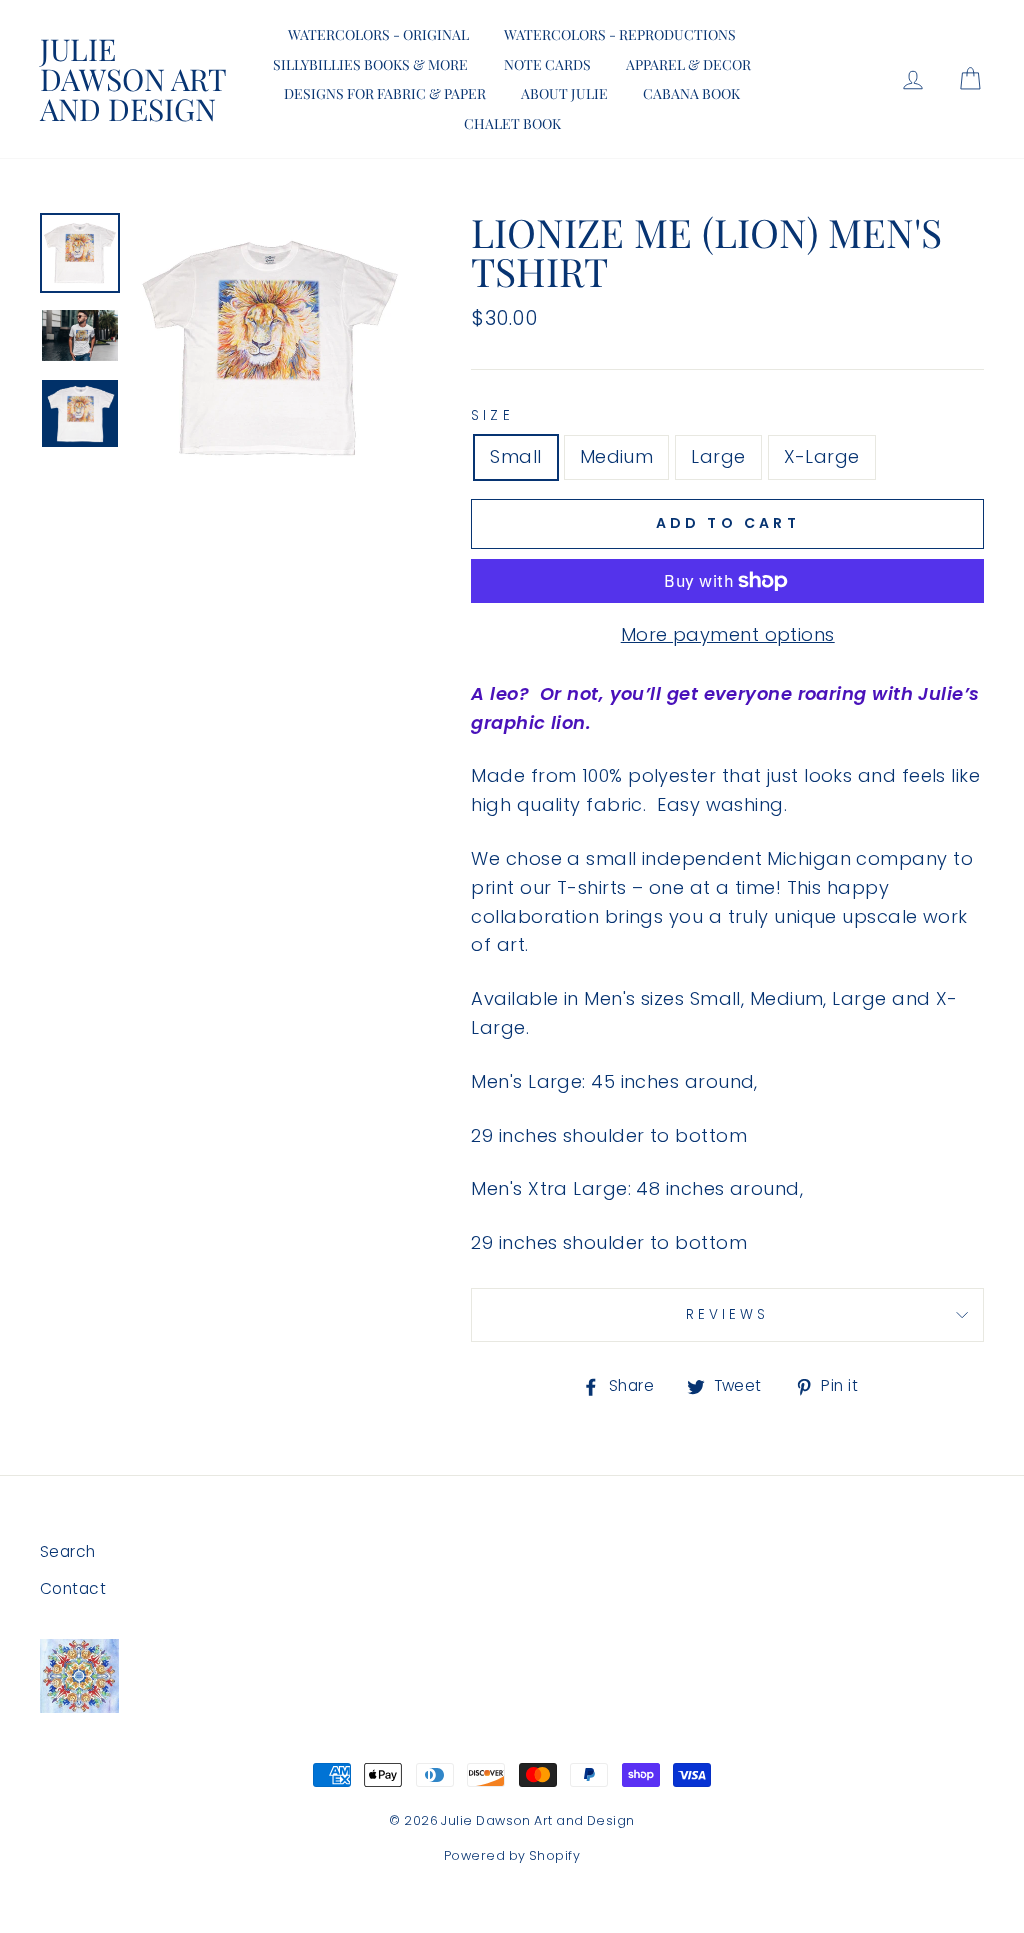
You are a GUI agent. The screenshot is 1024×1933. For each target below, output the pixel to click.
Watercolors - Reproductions (620, 34)
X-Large (822, 456)
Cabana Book (691, 93)
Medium (617, 456)
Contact (73, 1588)
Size (492, 415)
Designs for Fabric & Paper (385, 93)
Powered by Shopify (512, 1855)
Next (80, 478)
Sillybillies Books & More (370, 64)
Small (515, 456)
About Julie (564, 93)
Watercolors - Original (378, 34)
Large (718, 456)
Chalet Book (512, 123)
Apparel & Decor (688, 64)
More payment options (728, 634)
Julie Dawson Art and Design (133, 79)
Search (68, 1551)
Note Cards (547, 64)
